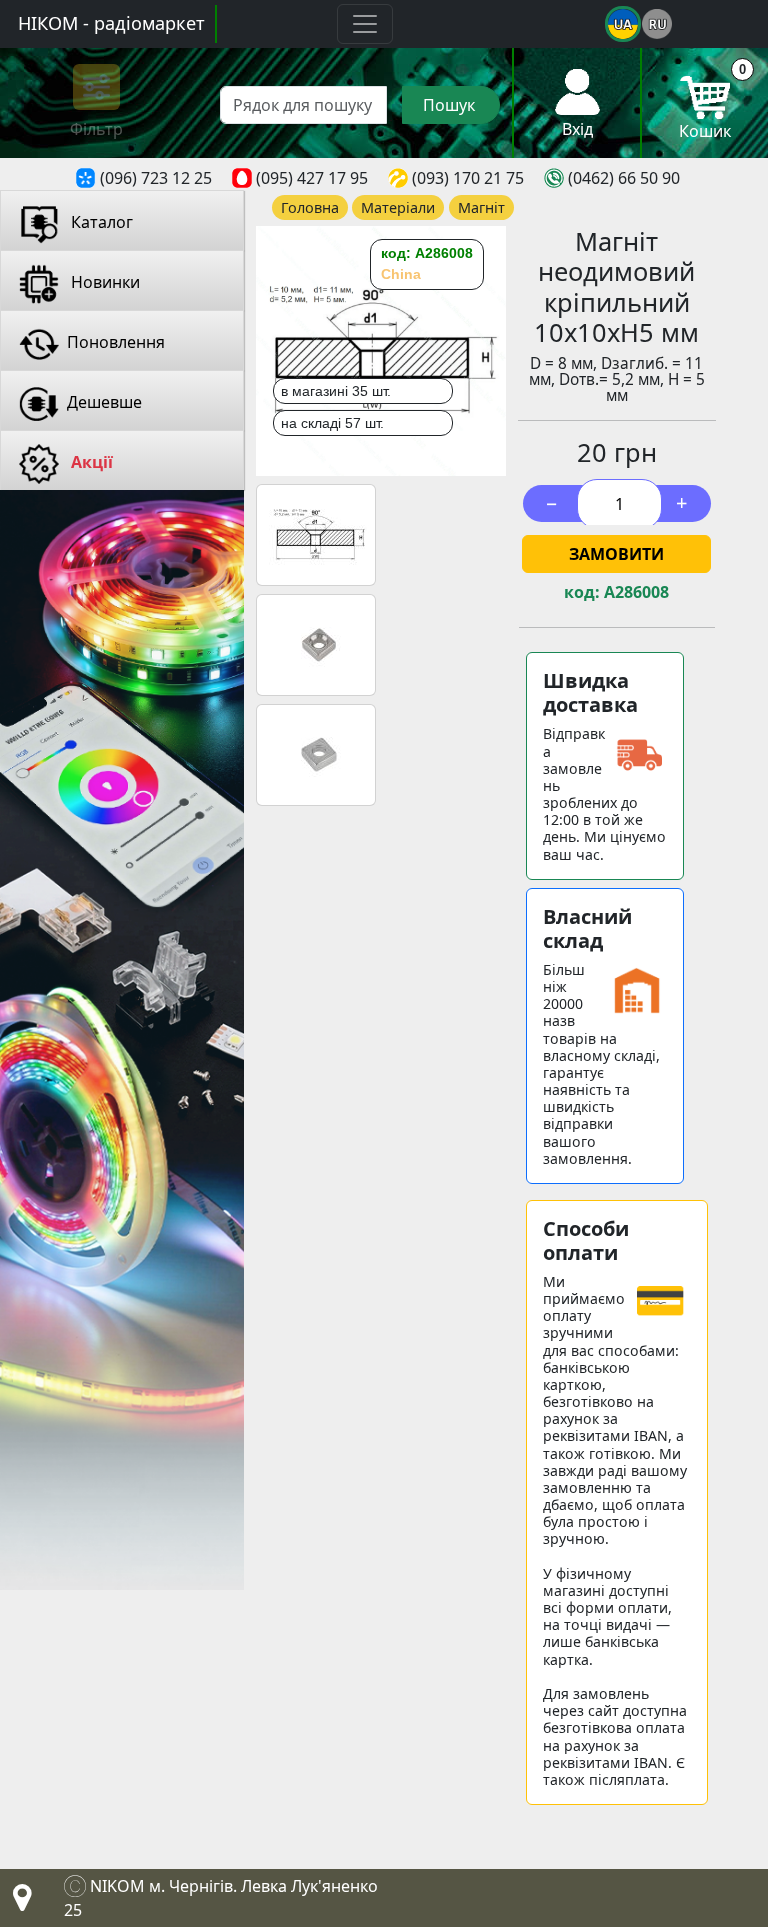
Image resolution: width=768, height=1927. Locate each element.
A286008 (636, 592)
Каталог (100, 222)
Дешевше (104, 402)
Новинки (103, 282)
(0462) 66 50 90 (624, 178)
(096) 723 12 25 (156, 178)
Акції (90, 462)
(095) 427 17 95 (312, 178)
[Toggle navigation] (365, 24)
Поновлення (116, 342)
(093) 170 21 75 (468, 178)
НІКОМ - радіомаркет (111, 23)
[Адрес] (18, 1903)
